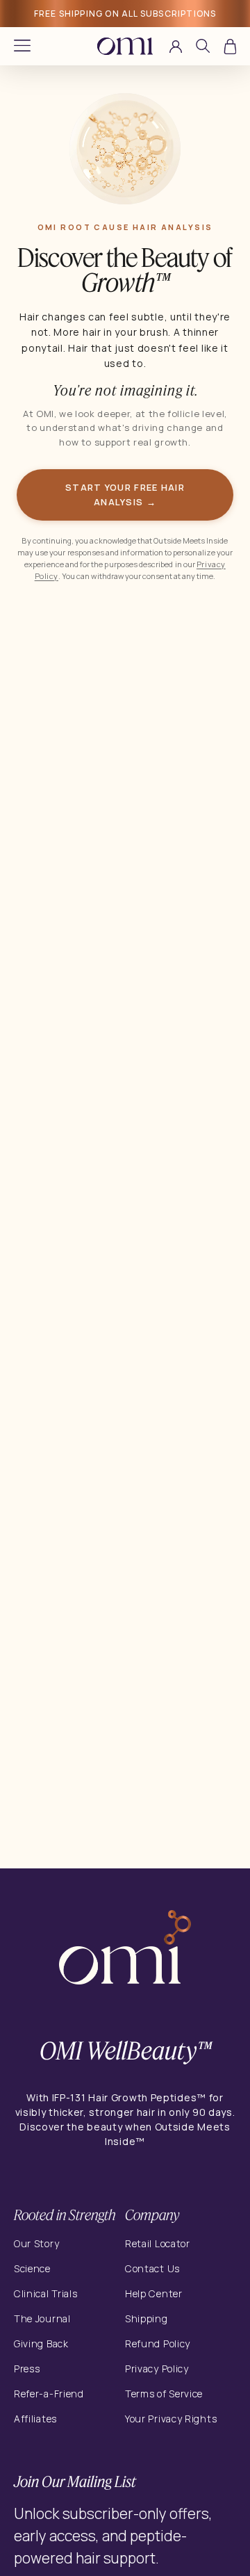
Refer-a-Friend (49, 2394)
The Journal (42, 2318)
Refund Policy (158, 2343)
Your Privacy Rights (171, 2419)
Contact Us (152, 2268)
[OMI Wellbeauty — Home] (125, 46)
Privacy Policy (157, 2369)
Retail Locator (158, 2243)
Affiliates (35, 2419)
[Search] (203, 48)
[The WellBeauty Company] (125, 1950)
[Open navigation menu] (22, 46)
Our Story (36, 2243)
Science (32, 2268)
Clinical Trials (46, 2293)
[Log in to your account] (176, 47)
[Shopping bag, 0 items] (230, 47)
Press (27, 2369)
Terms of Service (164, 2394)
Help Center (154, 2293)
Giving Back (41, 2343)
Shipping (147, 2318)
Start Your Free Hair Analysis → (125, 495)
